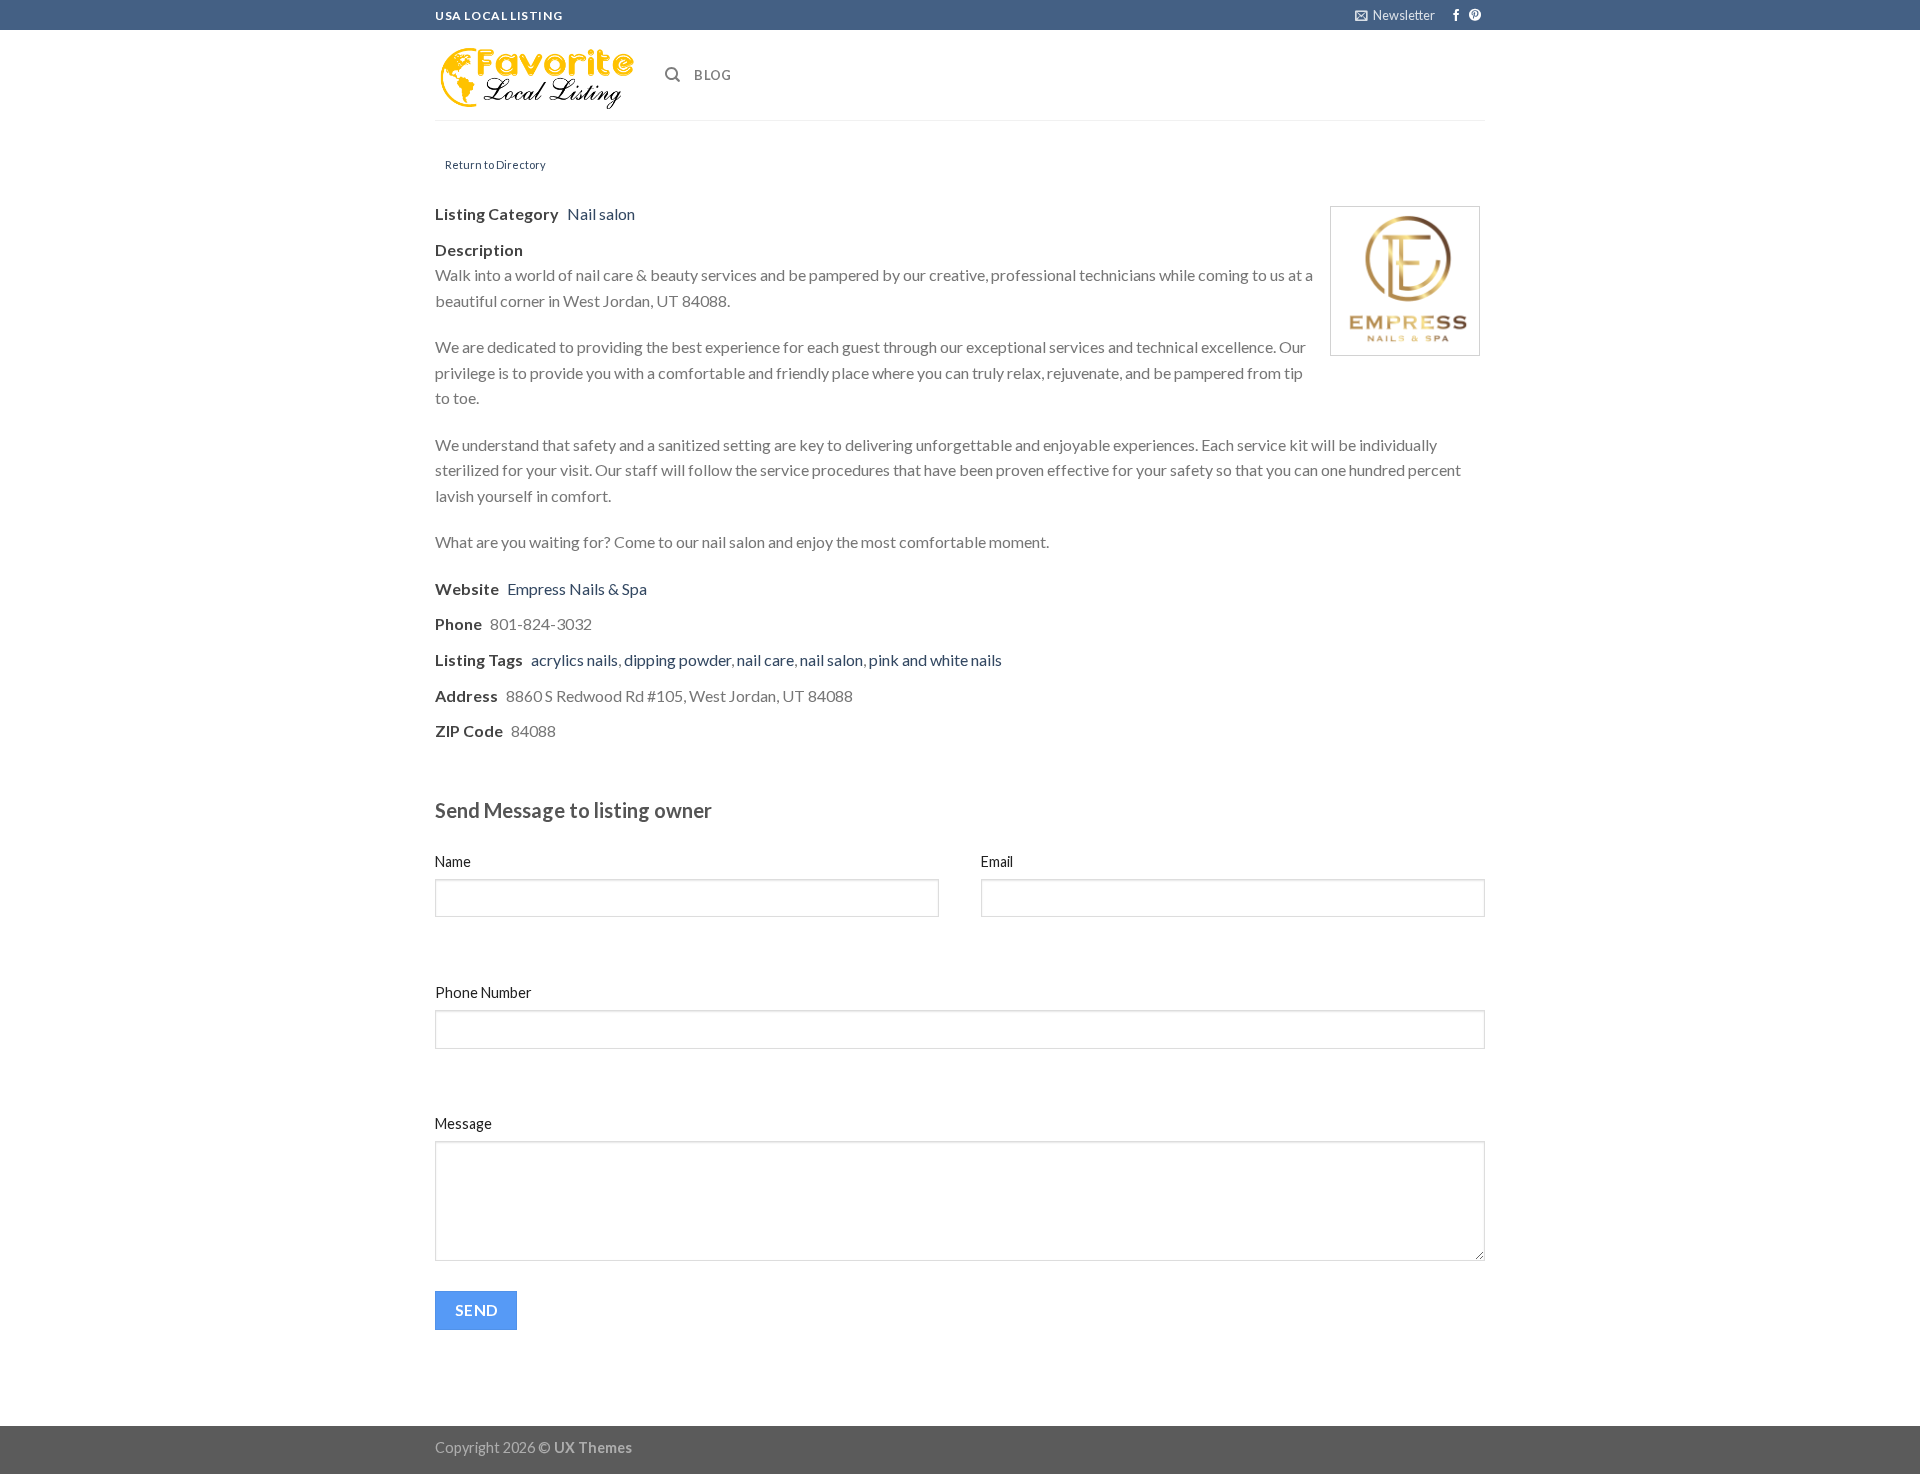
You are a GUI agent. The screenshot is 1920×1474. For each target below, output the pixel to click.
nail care (765, 659)
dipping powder (677, 659)
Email (997, 861)
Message (463, 1123)
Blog (712, 75)
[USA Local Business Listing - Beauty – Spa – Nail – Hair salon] (535, 75)
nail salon (831, 659)
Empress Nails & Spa (577, 588)
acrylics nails (574, 659)
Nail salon (601, 213)
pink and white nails (935, 659)
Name (453, 861)
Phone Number (483, 992)
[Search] (672, 75)
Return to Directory (495, 164)
